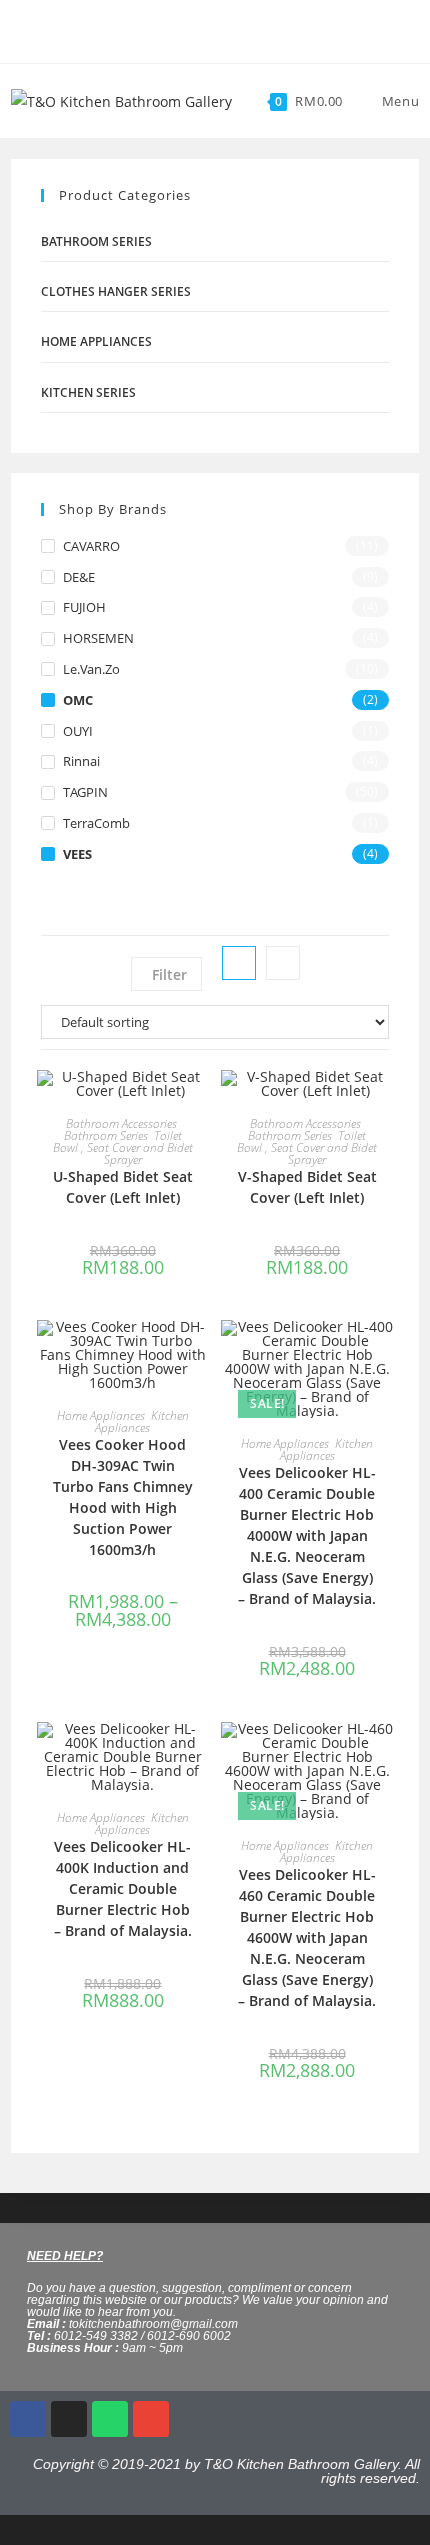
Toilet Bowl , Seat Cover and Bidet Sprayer (123, 1147)
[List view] (283, 963)
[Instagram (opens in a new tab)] (223, 29)
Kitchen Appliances (142, 1421)
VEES (77, 854)
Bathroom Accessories (121, 1123)
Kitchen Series (88, 392)
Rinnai (81, 761)
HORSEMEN (98, 638)
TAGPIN (85, 792)
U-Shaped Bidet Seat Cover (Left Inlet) (123, 1187)
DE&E (79, 577)
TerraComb (96, 823)
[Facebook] (28, 2419)
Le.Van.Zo (91, 669)
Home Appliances (96, 341)
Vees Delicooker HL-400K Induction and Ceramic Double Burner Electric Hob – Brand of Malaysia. (123, 1888)
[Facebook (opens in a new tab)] (200, 29)
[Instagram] (69, 2419)
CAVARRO (91, 546)
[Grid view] (239, 963)
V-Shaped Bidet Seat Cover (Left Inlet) (307, 1187)
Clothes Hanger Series (116, 291)
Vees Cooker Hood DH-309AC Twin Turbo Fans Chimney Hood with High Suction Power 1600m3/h (123, 1497)
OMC (78, 700)
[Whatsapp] (110, 2419)
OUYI (78, 731)
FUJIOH (84, 607)
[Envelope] (151, 2419)
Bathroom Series (96, 241)
